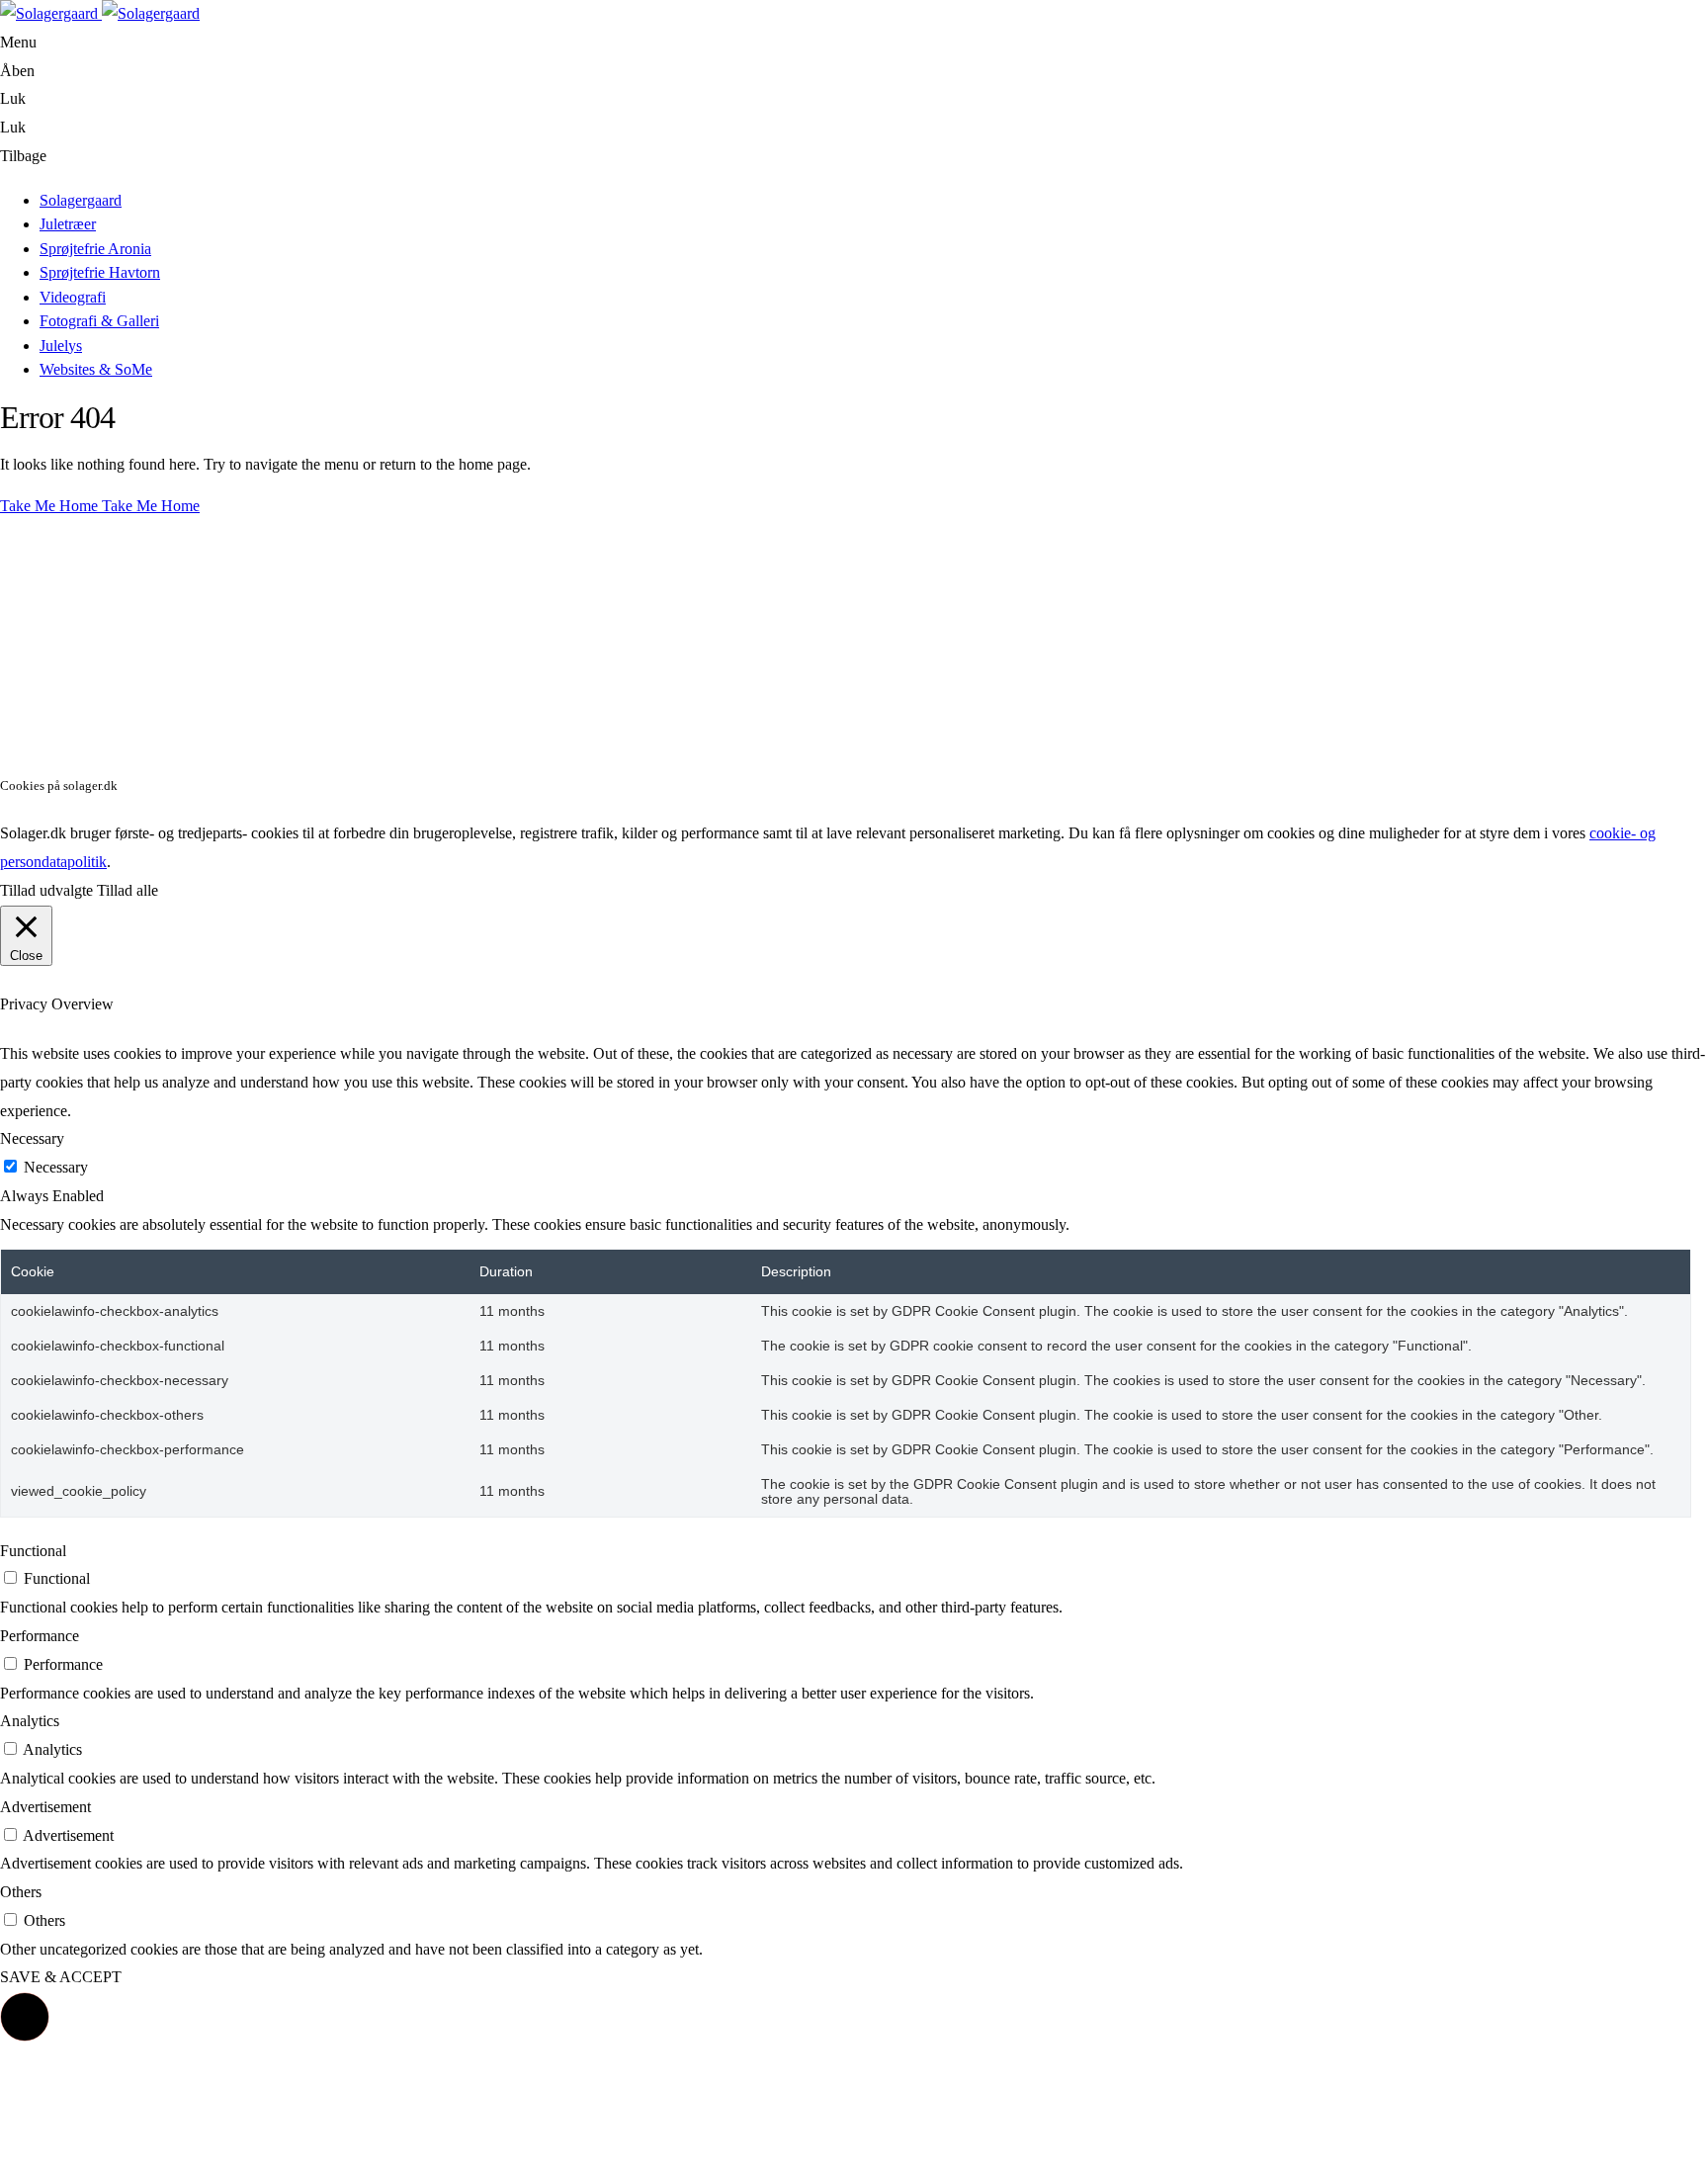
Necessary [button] (32, 1138)
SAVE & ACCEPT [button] (61, 1977)
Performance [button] (40, 1636)
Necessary (56, 1167)
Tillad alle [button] (128, 890)
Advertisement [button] (45, 1807)
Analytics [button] (30, 1721)
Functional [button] (33, 1551)
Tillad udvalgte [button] (46, 890)
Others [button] (21, 1892)
